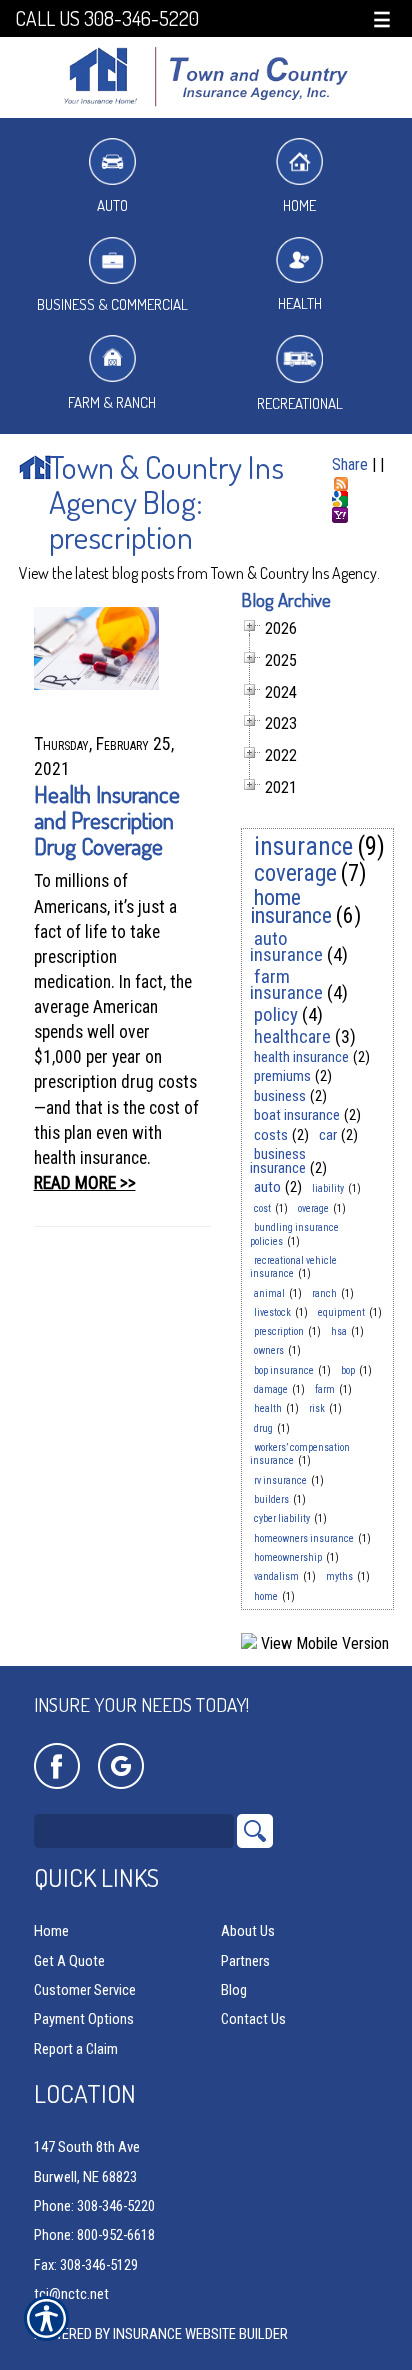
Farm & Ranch (112, 402)
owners (269, 1350)
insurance (303, 846)
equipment (341, 1312)
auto (267, 1187)
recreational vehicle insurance (293, 1267)
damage (271, 1389)
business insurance (278, 1161)
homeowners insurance (304, 1538)
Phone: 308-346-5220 (94, 2206)
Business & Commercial (112, 304)
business (280, 1096)
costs (271, 1135)
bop (348, 1370)
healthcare (292, 1036)
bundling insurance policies (294, 1234)
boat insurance (297, 1115)
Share (350, 464)
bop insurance (284, 1370)
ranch (324, 1293)
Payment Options (84, 2019)
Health (300, 303)
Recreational (300, 403)
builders (271, 1499)
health (268, 1408)
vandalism (276, 1576)
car (328, 1135)
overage (313, 1208)
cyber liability (282, 1518)
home (266, 1596)
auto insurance (286, 946)
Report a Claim (76, 2049)
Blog (234, 1990)
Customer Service (85, 1990)
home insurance (291, 906)
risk (317, 1408)
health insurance (301, 1057)
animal (269, 1293)
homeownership (288, 1557)
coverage (295, 873)
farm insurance (286, 984)
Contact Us (253, 2019)
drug (263, 1428)
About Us (248, 1931)
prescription (279, 1331)
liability (328, 1188)
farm (325, 1389)
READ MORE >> (85, 1183)
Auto (112, 205)
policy (276, 1014)
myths (339, 1576)
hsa (339, 1331)
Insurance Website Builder (200, 2334)
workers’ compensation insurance (300, 1454)
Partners (245, 1961)
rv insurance (280, 1480)
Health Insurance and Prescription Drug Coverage (107, 819)
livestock (272, 1312)
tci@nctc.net (71, 2294)
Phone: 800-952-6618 (94, 2235)
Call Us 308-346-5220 (107, 18)
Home (299, 205)
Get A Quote (69, 1961)
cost (262, 1208)
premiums (282, 1076)
